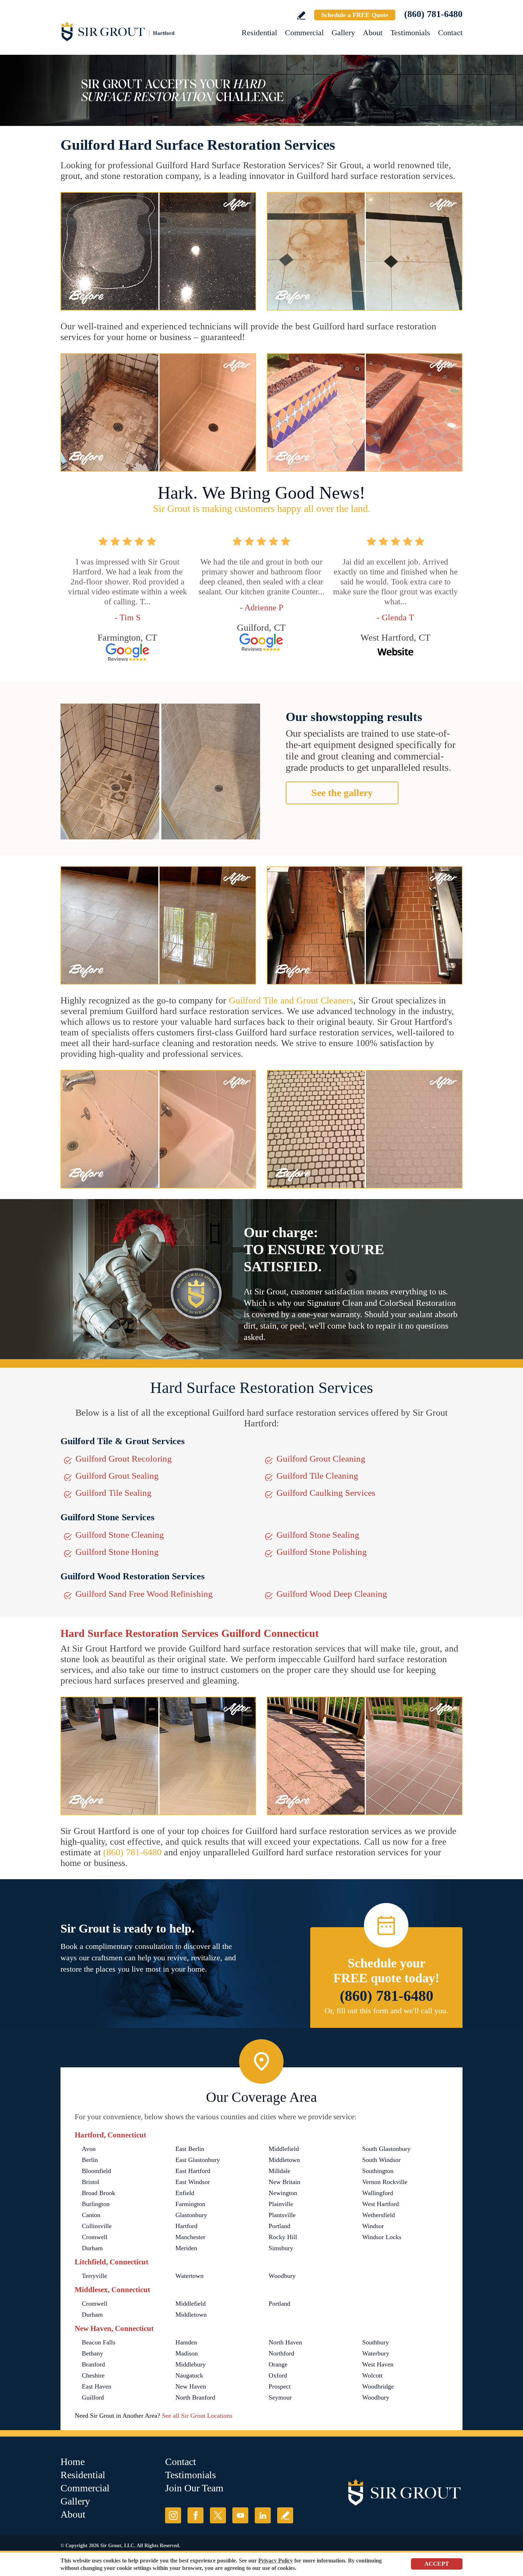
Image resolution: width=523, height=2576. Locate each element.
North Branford (195, 2397)
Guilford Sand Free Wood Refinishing (144, 1594)
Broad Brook (99, 2193)
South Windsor (381, 2160)
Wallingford (378, 2193)
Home (73, 2462)
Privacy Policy (276, 2561)
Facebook (196, 2515)
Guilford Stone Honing (117, 1552)
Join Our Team (194, 2488)
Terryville (94, 2276)
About (373, 33)
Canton (91, 2215)
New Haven (191, 2386)
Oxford (278, 2375)
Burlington (96, 2204)
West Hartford (381, 2204)
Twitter (218, 2515)
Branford (93, 2364)
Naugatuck (189, 2375)
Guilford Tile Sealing (113, 1493)
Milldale (279, 2171)
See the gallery (342, 793)
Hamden (186, 2342)
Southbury (376, 2342)
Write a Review (301, 15)
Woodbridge (378, 2386)
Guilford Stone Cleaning (120, 1535)
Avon (89, 2149)
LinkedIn (263, 2515)
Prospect (280, 2386)
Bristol (91, 2182)
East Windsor (193, 2182)
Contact (450, 33)
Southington (378, 2171)
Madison (187, 2353)
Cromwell (95, 2237)
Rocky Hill (283, 2237)
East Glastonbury (198, 2160)
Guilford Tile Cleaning (317, 1476)
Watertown (189, 2276)
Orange (278, 2364)
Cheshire (93, 2375)
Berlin (90, 2160)
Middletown (284, 2160)
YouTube (240, 2515)
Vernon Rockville (385, 2182)
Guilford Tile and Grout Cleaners (291, 1000)
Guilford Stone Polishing (322, 1552)
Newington (283, 2193)
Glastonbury (191, 2215)
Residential (259, 33)
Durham (92, 2248)
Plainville (281, 2204)
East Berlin (190, 2149)
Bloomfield (96, 2171)
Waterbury (376, 2353)
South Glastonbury (386, 2149)
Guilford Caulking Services (326, 1493)
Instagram (173, 2515)
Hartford (186, 2226)
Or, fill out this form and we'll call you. (386, 2011)
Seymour (280, 2397)
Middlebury (191, 2364)
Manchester (190, 2237)
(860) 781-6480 (433, 14)
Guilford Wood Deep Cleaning (332, 1594)
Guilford (93, 2397)
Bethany (93, 2353)
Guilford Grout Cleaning (321, 1459)
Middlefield (284, 2149)
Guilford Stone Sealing (318, 1535)
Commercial (304, 33)
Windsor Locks (382, 2237)
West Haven (378, 2364)
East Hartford (193, 2171)
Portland (279, 2226)
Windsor (373, 2226)
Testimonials (410, 33)
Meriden (186, 2248)
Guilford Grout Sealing (117, 1476)
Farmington (190, 2204)
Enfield (185, 2193)
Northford (281, 2353)
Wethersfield (379, 2215)
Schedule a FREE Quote (355, 15)
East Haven (97, 2386)
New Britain (284, 2182)
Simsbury (281, 2248)
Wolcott (372, 2375)
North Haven (285, 2342)
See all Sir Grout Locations (197, 2416)
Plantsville (282, 2215)
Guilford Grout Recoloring (124, 1459)
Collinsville (97, 2226)
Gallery (343, 33)
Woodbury (282, 2276)
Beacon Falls (99, 2342)
